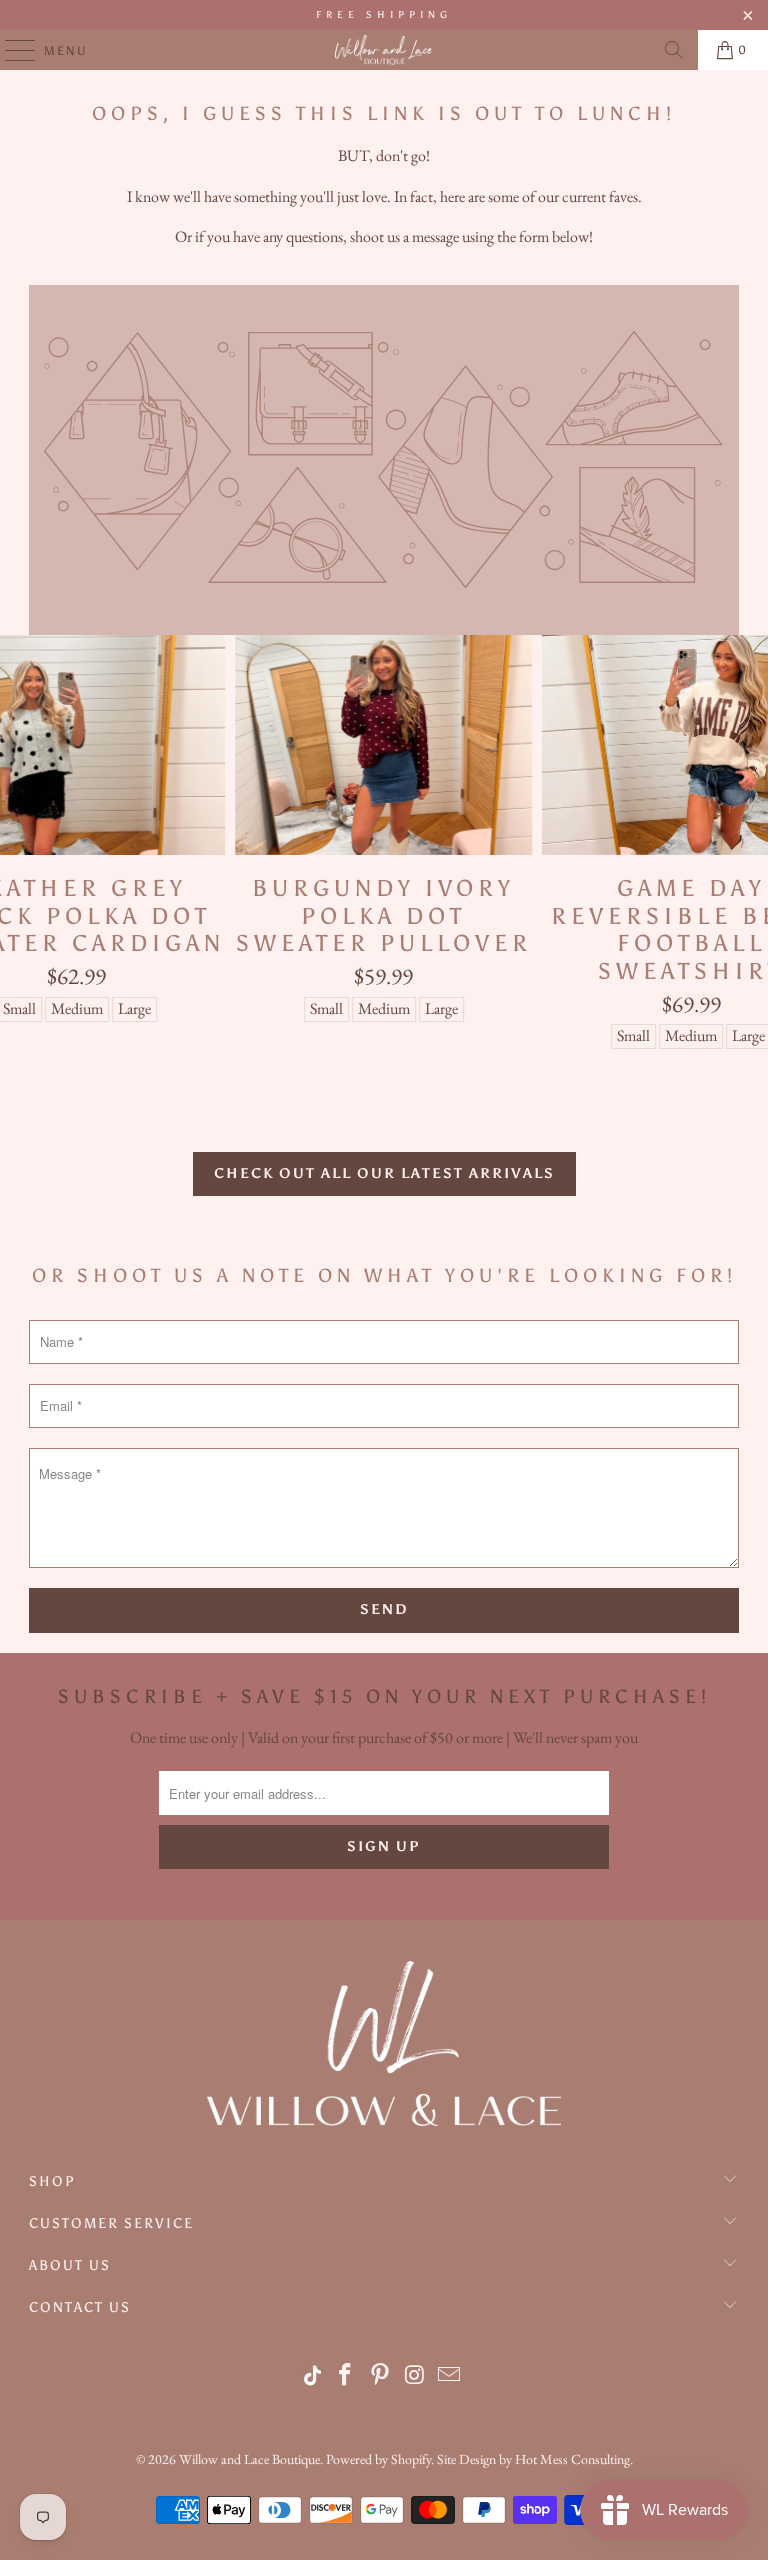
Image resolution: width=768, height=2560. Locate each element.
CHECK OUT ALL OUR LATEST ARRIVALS (384, 1173)
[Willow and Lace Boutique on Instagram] (416, 2376)
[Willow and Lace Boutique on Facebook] (346, 2376)
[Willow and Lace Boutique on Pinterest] (381, 2376)
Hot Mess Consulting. (574, 2459)
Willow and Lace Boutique (249, 2459)
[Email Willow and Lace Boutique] (450, 2376)
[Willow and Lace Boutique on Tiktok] (313, 2376)
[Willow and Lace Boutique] (384, 50)
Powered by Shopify (378, 2459)
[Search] (674, 50)
